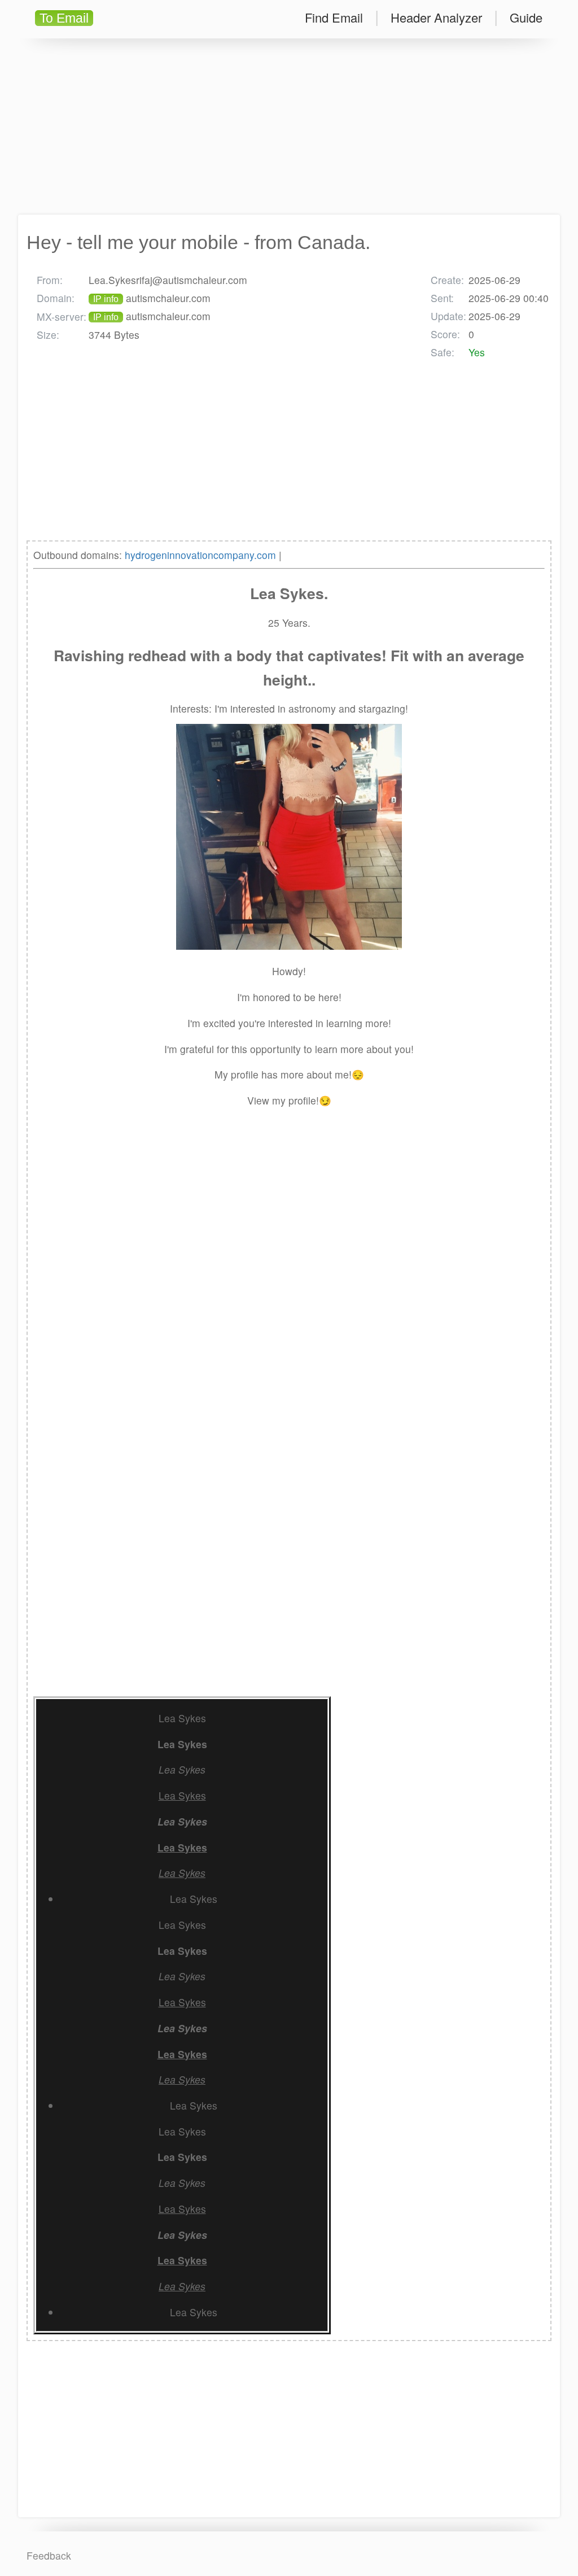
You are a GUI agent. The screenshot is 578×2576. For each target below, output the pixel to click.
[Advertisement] (289, 126)
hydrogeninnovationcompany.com (200, 555)
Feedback (49, 2555)
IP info (106, 299)
